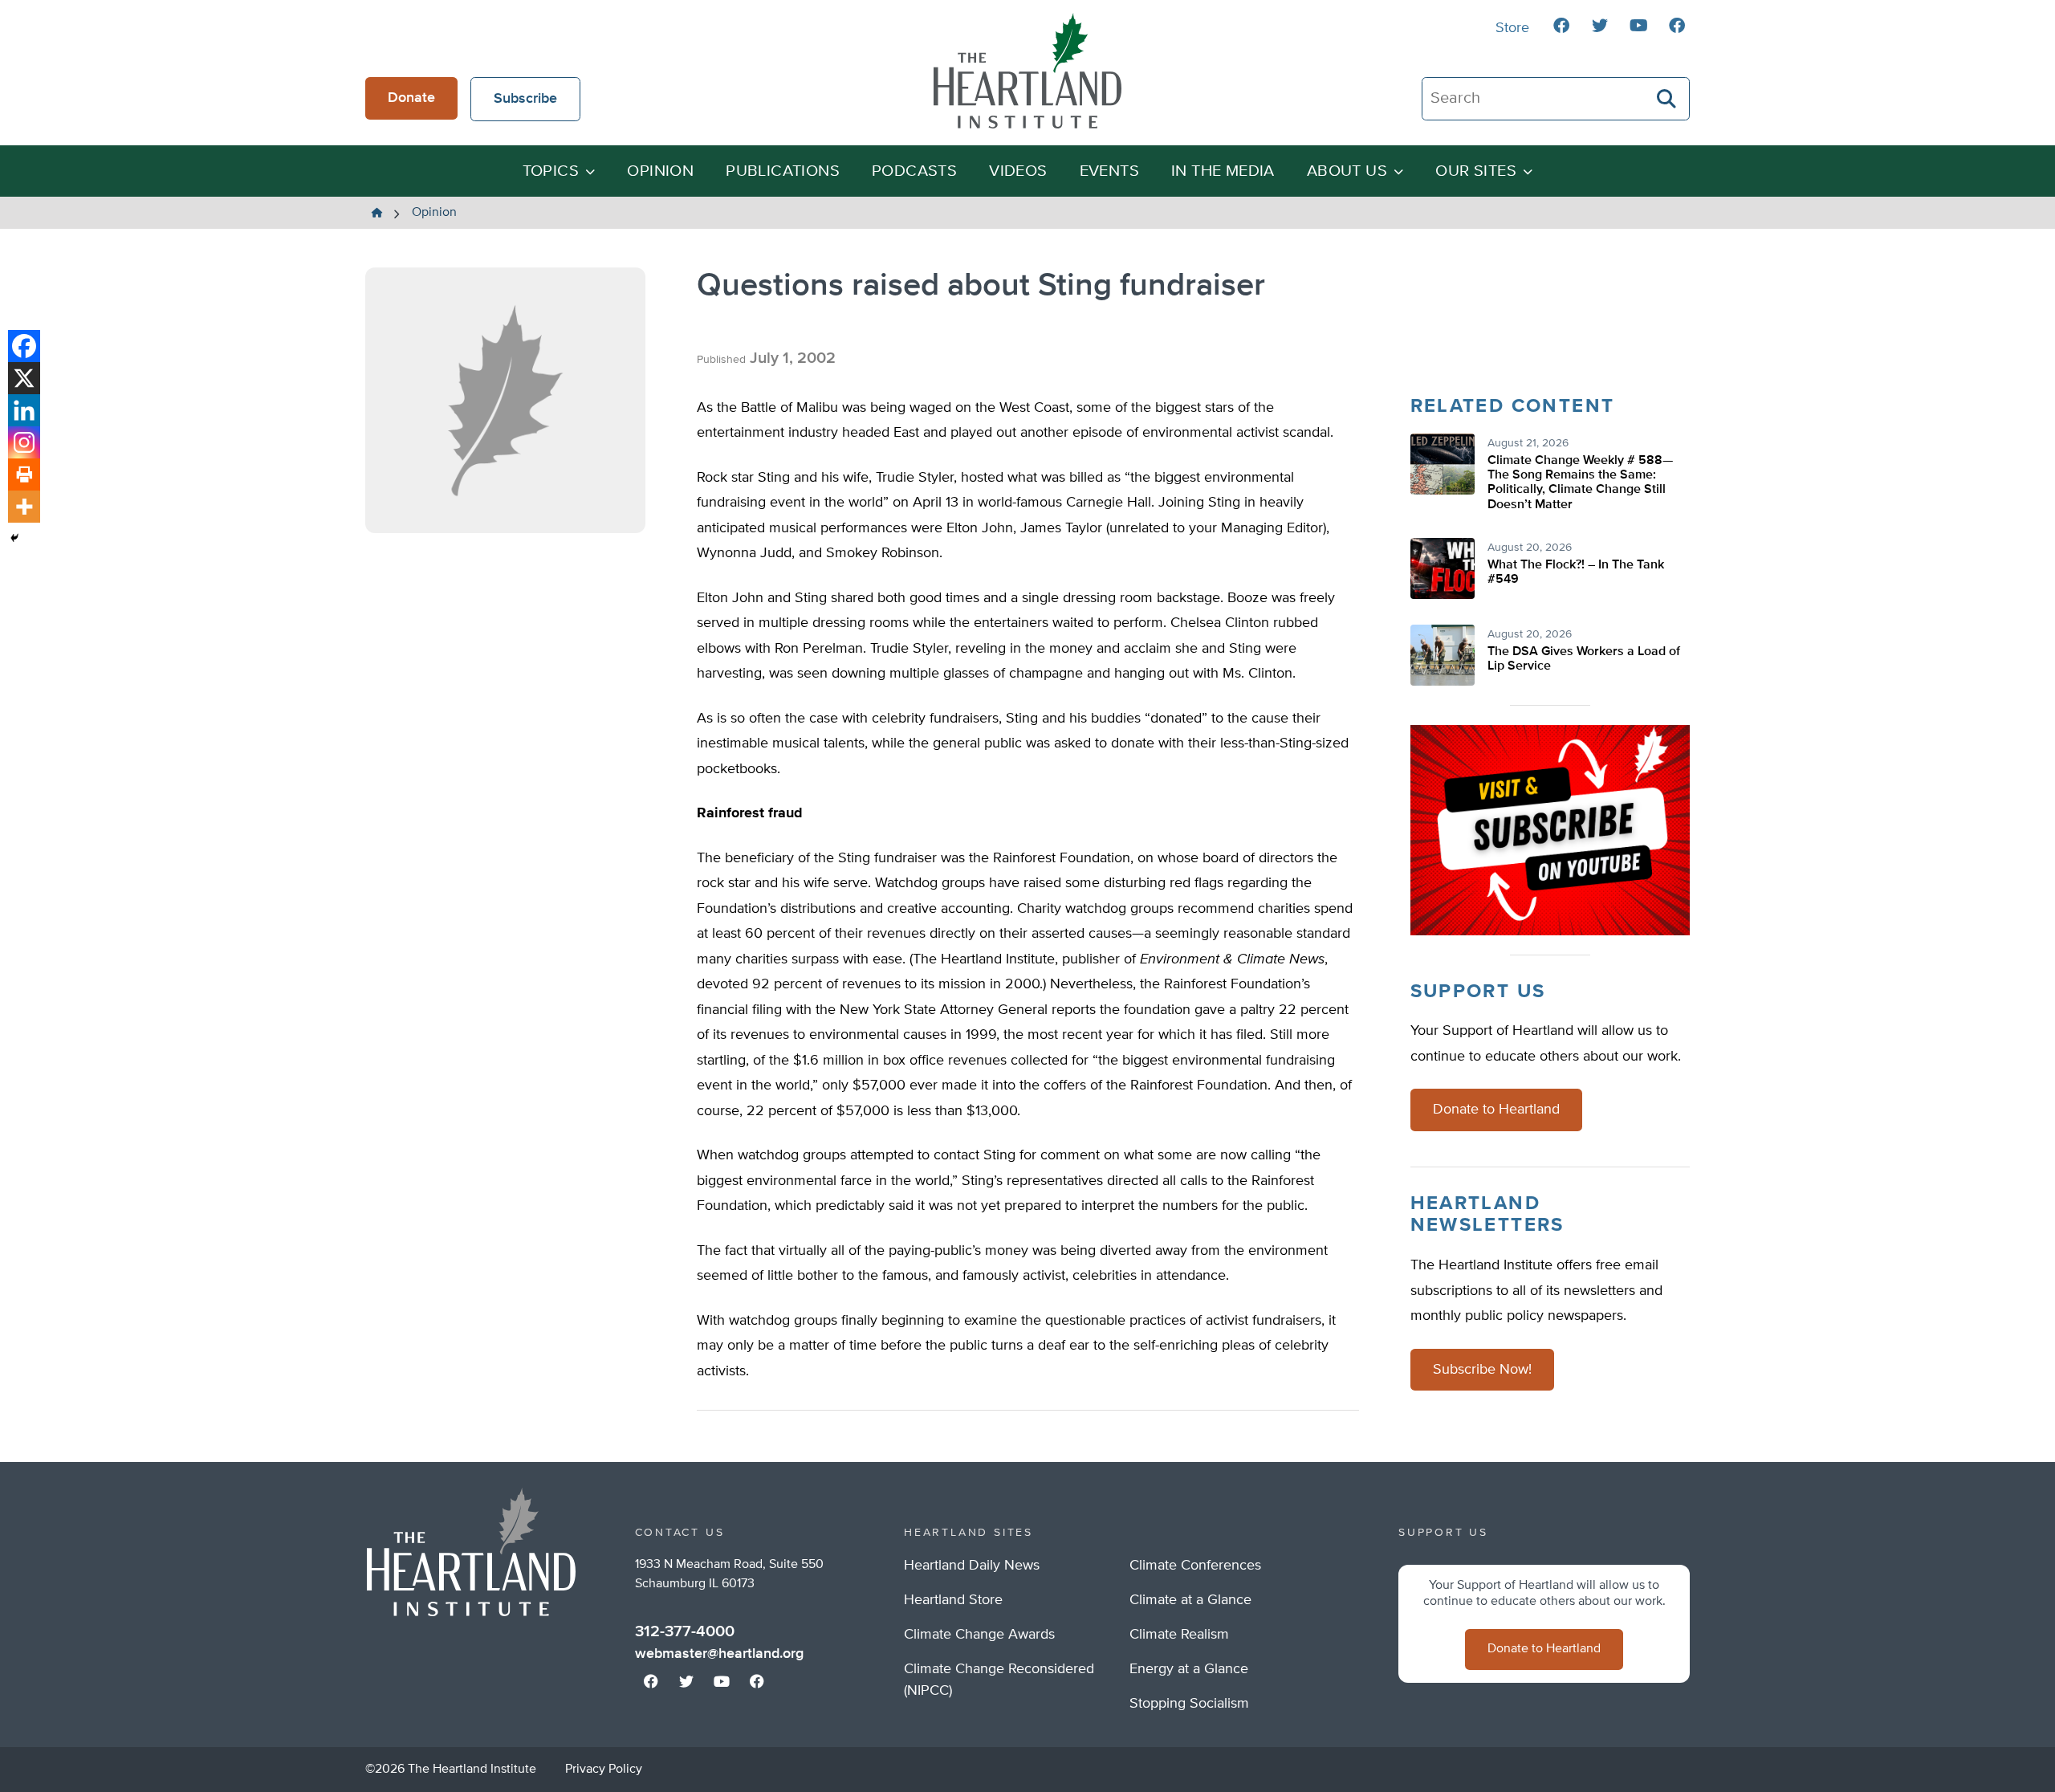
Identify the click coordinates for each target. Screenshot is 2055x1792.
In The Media (1223, 171)
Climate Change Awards (979, 1635)
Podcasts (914, 171)
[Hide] (14, 538)
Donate (411, 98)
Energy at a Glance (1189, 1669)
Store (1512, 28)
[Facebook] (24, 346)
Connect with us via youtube (1638, 26)
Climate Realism (1179, 1635)
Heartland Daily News (972, 1566)
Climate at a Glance (1190, 1600)
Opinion (660, 171)
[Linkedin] (24, 410)
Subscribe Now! (1482, 1370)
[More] (24, 507)
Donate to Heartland (1496, 1110)
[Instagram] (24, 442)
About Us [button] (1347, 171)
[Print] (24, 474)
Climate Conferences (1195, 1566)
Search (1667, 99)
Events (1109, 171)
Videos (1018, 171)
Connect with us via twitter (1600, 26)
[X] (24, 378)
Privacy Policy (604, 1770)
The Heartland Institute (1027, 71)
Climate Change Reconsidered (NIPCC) (999, 1680)
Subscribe (525, 99)
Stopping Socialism (1189, 1704)
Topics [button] (551, 171)
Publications (783, 171)
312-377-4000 (685, 1631)
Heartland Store (953, 1600)
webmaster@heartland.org (719, 1654)
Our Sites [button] (1476, 171)
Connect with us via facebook (1561, 26)
